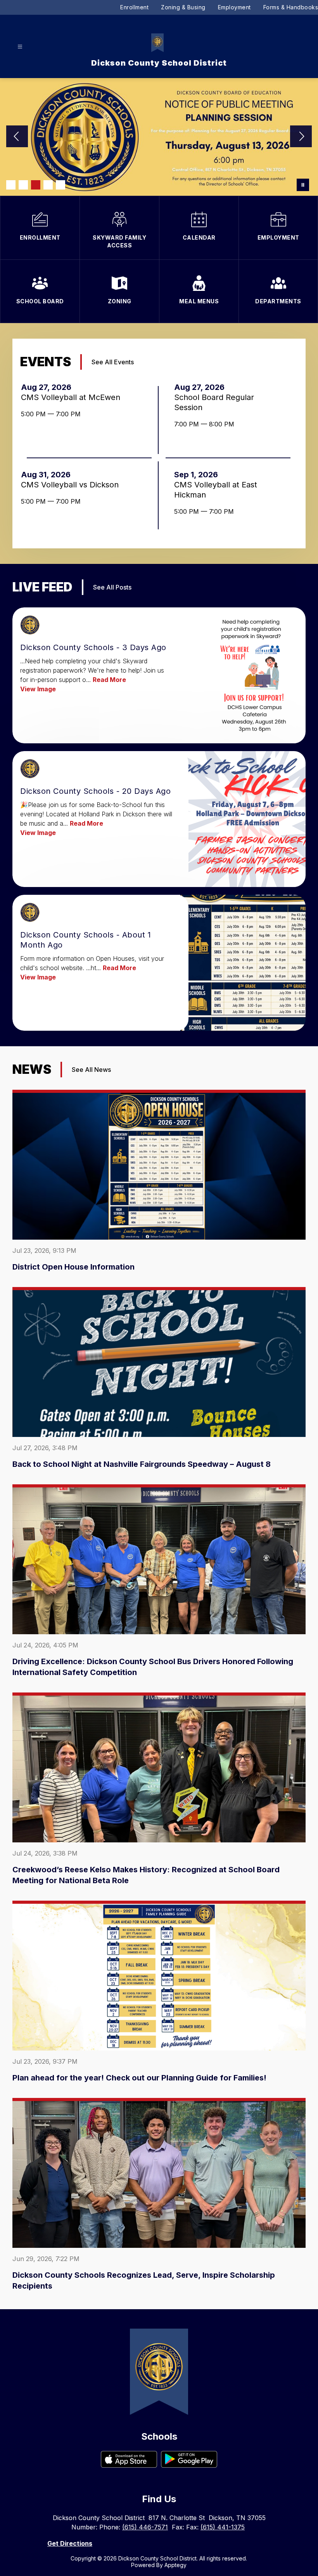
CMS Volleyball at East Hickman (216, 490)
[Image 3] (36, 185)
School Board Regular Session (214, 403)
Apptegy (175, 2565)
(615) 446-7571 (145, 2527)
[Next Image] (301, 137)
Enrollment (134, 7)
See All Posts (112, 587)
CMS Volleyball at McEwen (73, 397)
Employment (234, 7)
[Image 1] (11, 185)
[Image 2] (23, 185)
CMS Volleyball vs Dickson (72, 485)
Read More (109, 680)
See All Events (113, 362)
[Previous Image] (17, 137)
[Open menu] (20, 47)
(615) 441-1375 (223, 2527)
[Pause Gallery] (303, 185)
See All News (91, 1070)
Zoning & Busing (183, 7)
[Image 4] (48, 185)
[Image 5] (60, 185)
